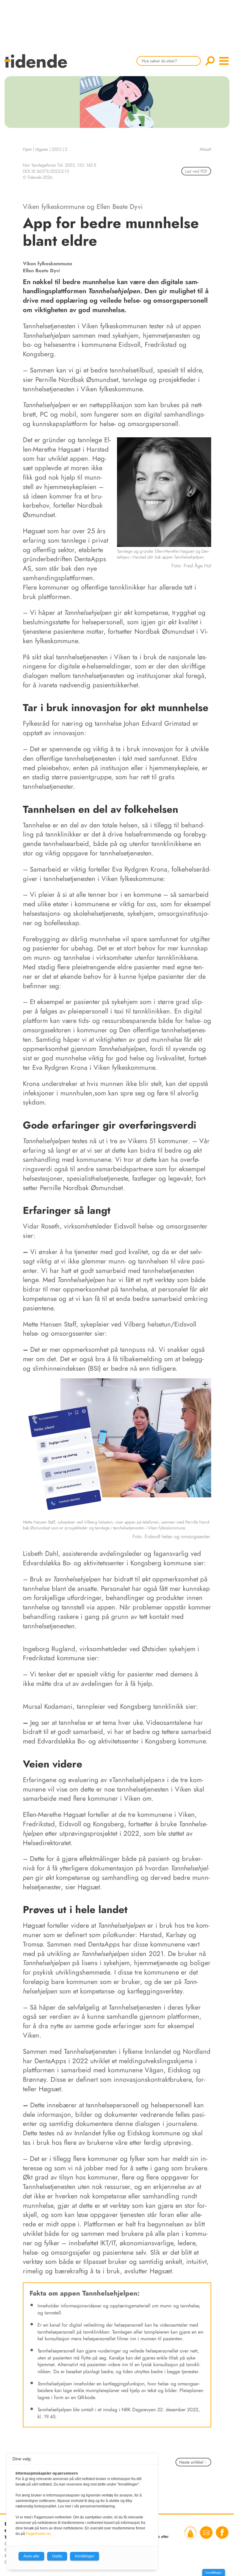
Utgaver (42, 149)
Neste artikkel (191, 2462)
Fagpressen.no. (39, 2534)
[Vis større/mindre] (205, 1384)
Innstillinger (214, 2572)
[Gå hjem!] (37, 65)
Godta (57, 2556)
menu (224, 61)
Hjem (27, 149)
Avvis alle (31, 2556)
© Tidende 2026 (38, 177)
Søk (210, 61)
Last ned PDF (196, 171)
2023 (57, 149)
